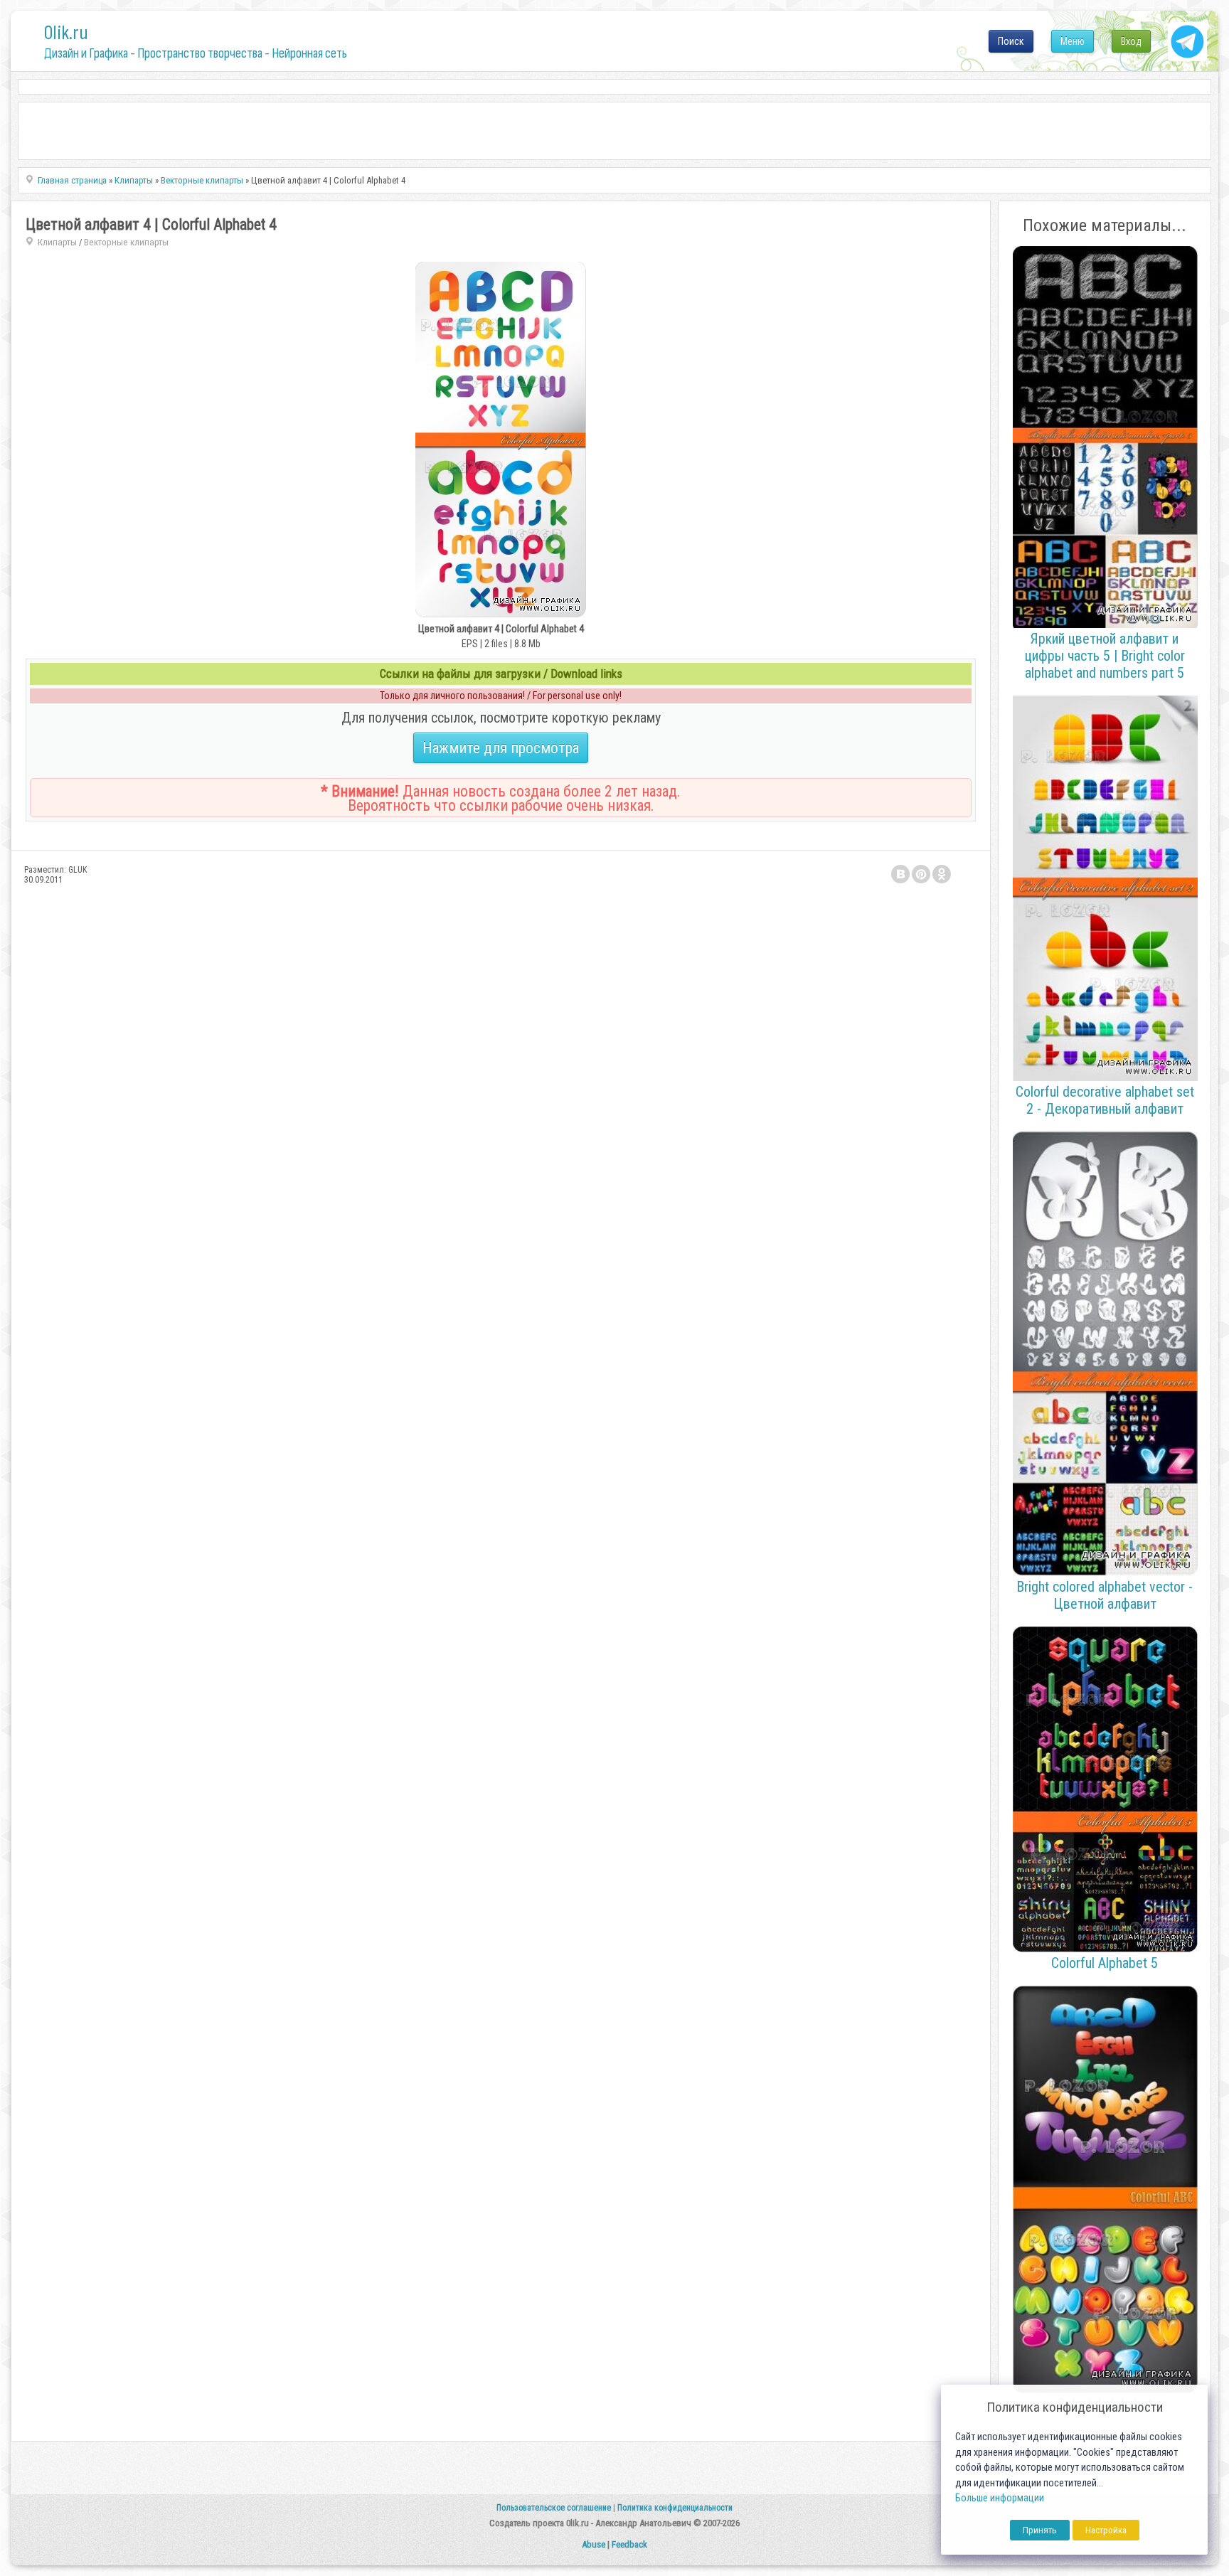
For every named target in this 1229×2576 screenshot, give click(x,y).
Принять (1040, 2530)
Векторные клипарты (126, 242)
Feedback (629, 2544)
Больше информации (1000, 2498)
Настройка (1106, 2530)
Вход (1131, 41)
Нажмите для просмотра (501, 748)
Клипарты (57, 242)
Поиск (1011, 41)
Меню (1073, 41)
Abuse (594, 2544)
